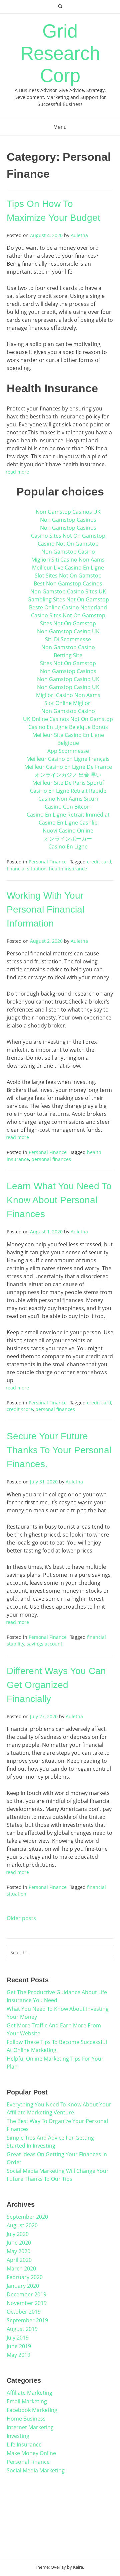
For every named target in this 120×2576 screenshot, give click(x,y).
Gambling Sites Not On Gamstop (68, 599)
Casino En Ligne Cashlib (68, 823)
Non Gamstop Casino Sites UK (68, 591)
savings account (44, 1644)
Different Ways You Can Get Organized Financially (56, 1685)
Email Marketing (27, 2401)
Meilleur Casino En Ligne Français (68, 759)
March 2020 (21, 2268)
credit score (20, 1409)
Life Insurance (24, 2444)
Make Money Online (31, 2453)
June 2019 (19, 2346)
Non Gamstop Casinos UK (68, 512)
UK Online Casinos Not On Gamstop (68, 719)
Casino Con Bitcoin (68, 807)
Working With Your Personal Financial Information (45, 909)
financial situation (27, 869)
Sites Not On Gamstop (68, 623)
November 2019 (27, 2303)
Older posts (21, 1918)
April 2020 (19, 2260)
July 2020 (18, 2234)
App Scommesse (68, 751)
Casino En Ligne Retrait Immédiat (68, 815)
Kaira (78, 2567)
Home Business (26, 2419)
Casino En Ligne (68, 846)
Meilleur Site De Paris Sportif (68, 783)
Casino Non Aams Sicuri (68, 799)
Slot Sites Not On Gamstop (68, 576)
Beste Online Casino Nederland (68, 607)
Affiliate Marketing (29, 2393)
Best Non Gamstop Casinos (68, 583)
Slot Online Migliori (68, 703)
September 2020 (27, 2217)
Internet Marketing (30, 2427)
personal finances (51, 1159)
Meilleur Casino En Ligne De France (68, 767)
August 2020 (22, 2225)
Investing (18, 2436)
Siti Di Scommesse (68, 639)
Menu (60, 127)
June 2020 (19, 2243)
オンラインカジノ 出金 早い (68, 775)
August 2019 (22, 2329)
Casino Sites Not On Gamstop (68, 536)
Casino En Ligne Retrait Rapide (68, 791)
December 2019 (26, 2294)
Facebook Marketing (32, 2410)
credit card (99, 862)
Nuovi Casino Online (68, 831)
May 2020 (18, 2251)
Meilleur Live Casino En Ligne (68, 568)
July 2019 (18, 2338)
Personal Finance (48, 862)
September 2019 (27, 2320)
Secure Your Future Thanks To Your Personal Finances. (59, 1450)
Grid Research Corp (60, 53)
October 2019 (24, 2312)
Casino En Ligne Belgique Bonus (68, 727)
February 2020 (25, 2277)
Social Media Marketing (36, 2470)
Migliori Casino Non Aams (68, 695)
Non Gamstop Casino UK (68, 631)
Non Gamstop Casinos (68, 520)
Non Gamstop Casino (68, 552)
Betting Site (68, 655)
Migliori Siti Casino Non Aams (68, 560)
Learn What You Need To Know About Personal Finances (59, 1200)
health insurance (68, 869)
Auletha (79, 235)
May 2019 (18, 2355)
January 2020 (23, 2286)
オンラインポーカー (68, 839)
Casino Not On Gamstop (68, 544)
